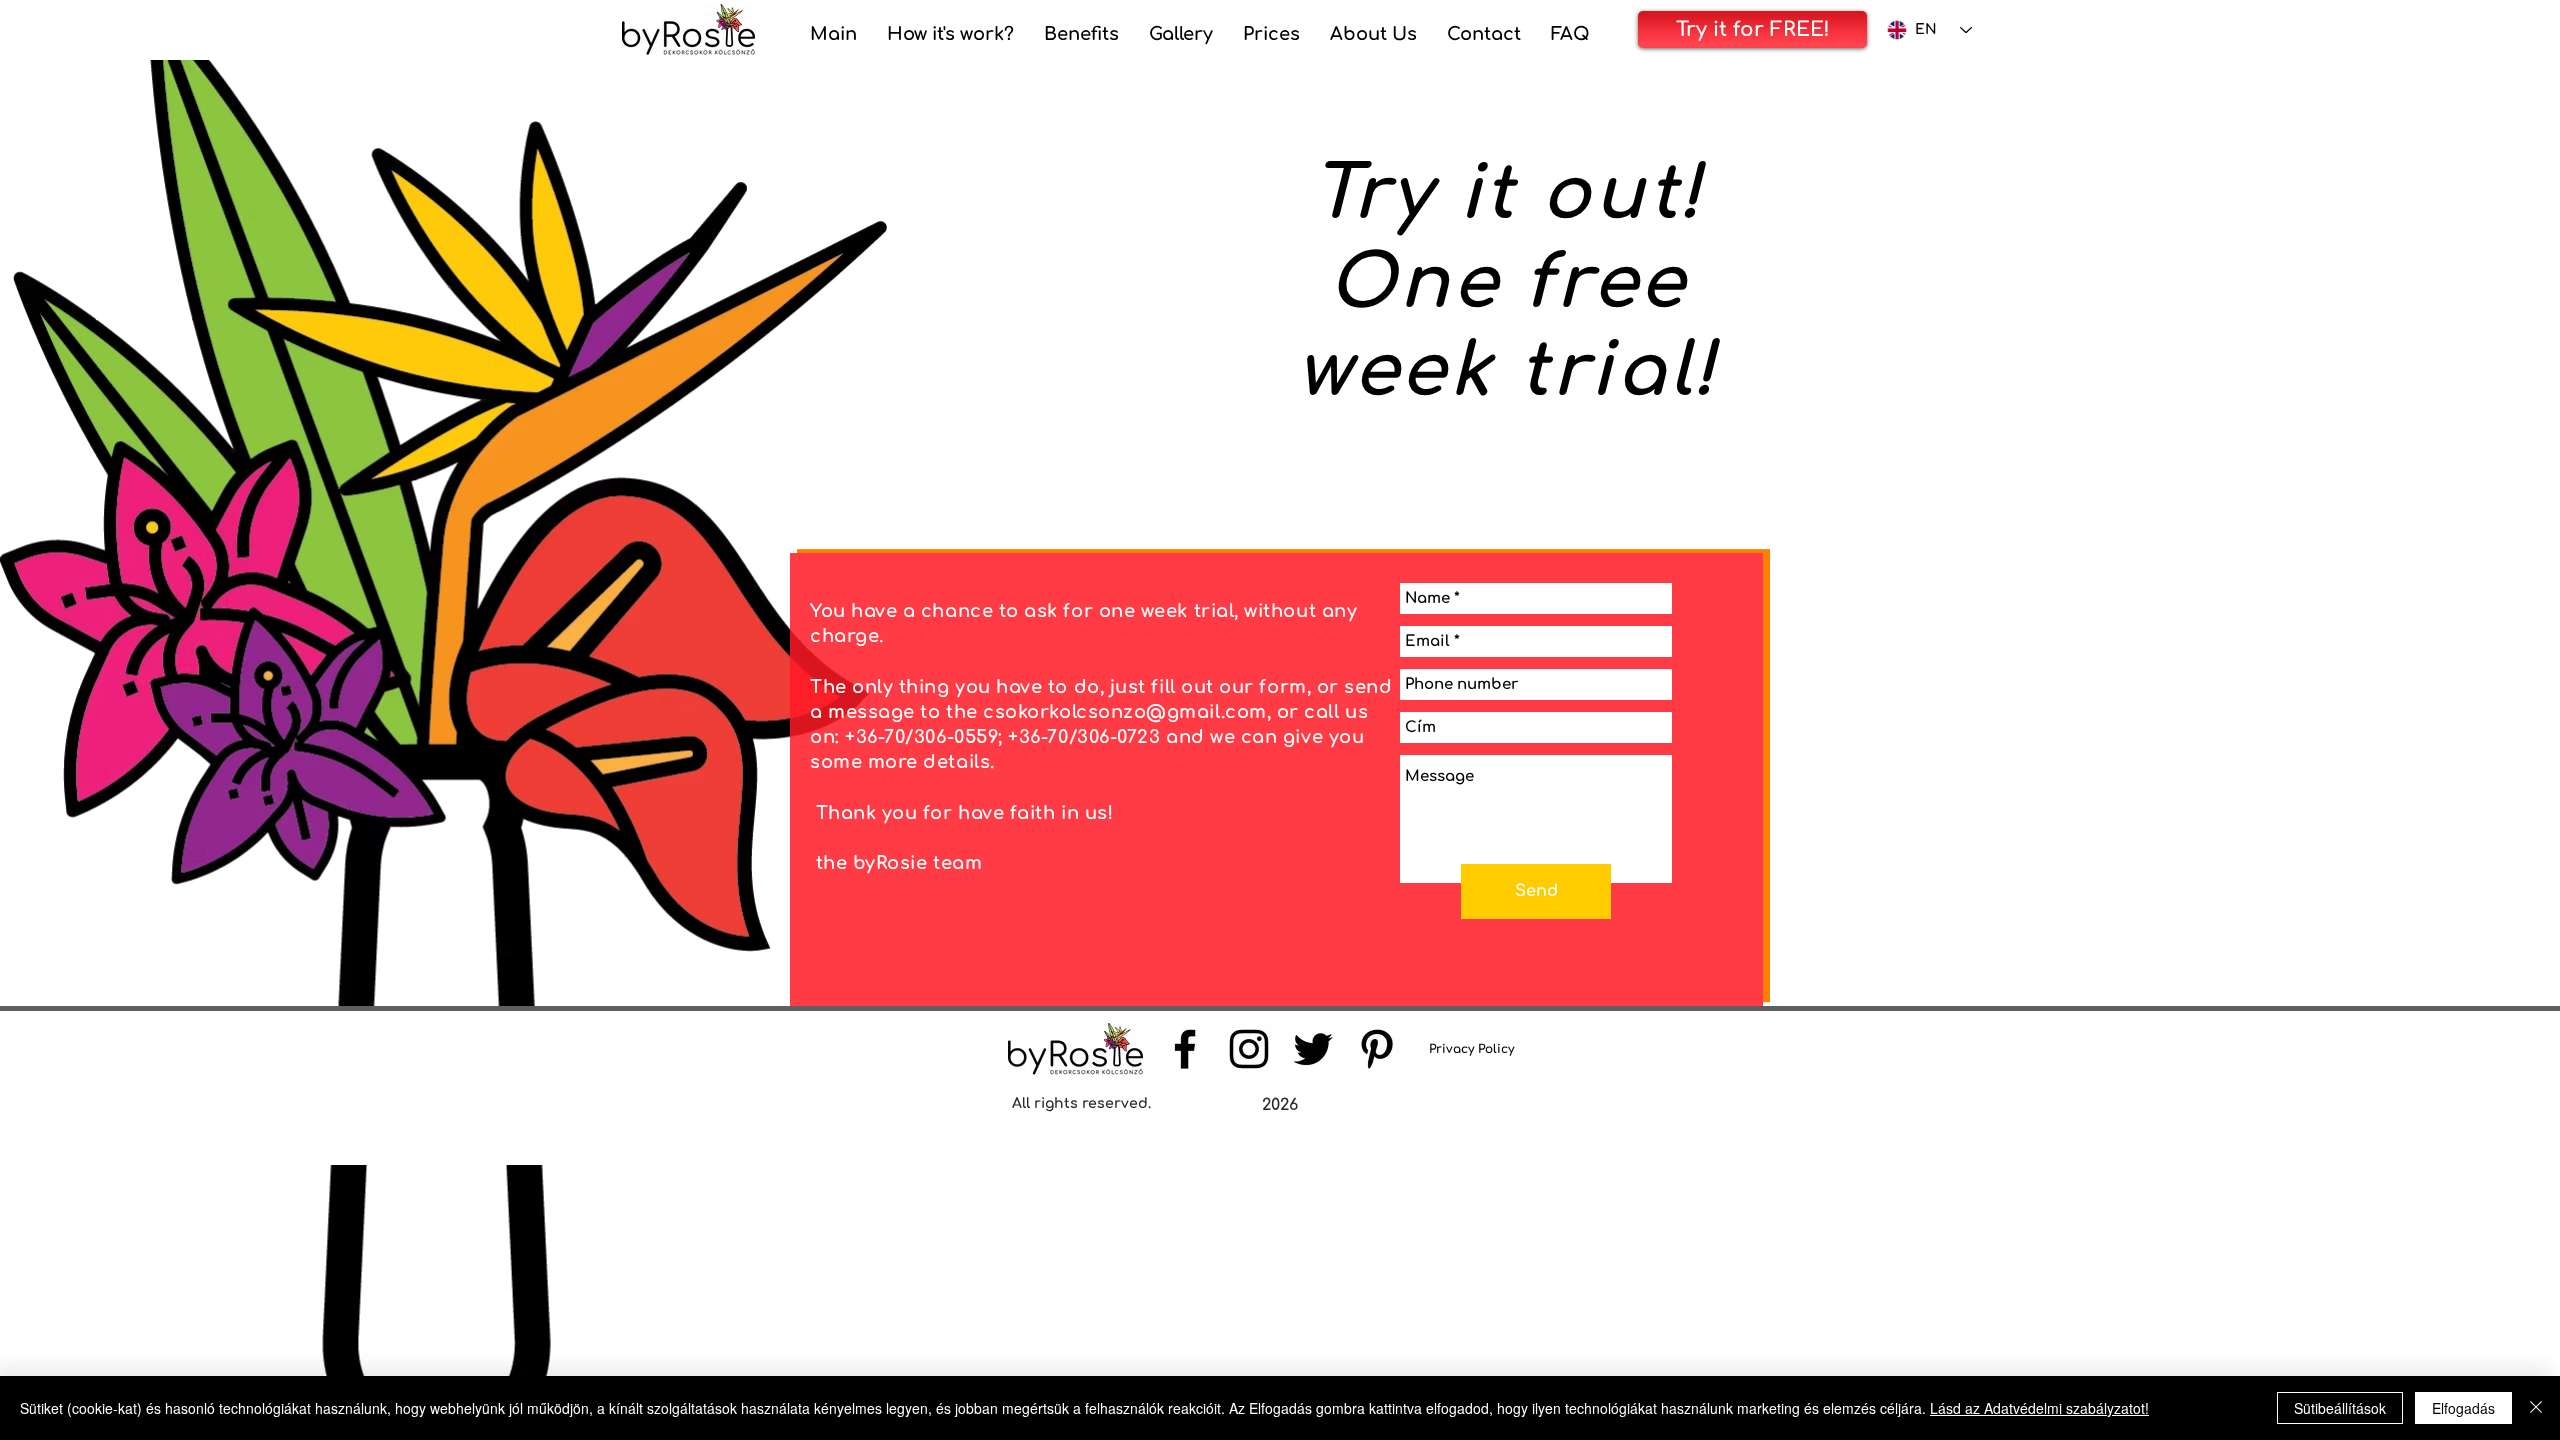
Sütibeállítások (2340, 1408)
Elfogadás (2463, 1408)
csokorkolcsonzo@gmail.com (1125, 712)
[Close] (2536, 1408)
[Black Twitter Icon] (1313, 1049)
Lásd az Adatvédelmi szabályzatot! (2039, 1408)
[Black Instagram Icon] (1249, 1049)
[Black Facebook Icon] (1185, 1049)
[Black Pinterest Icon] (1377, 1049)
